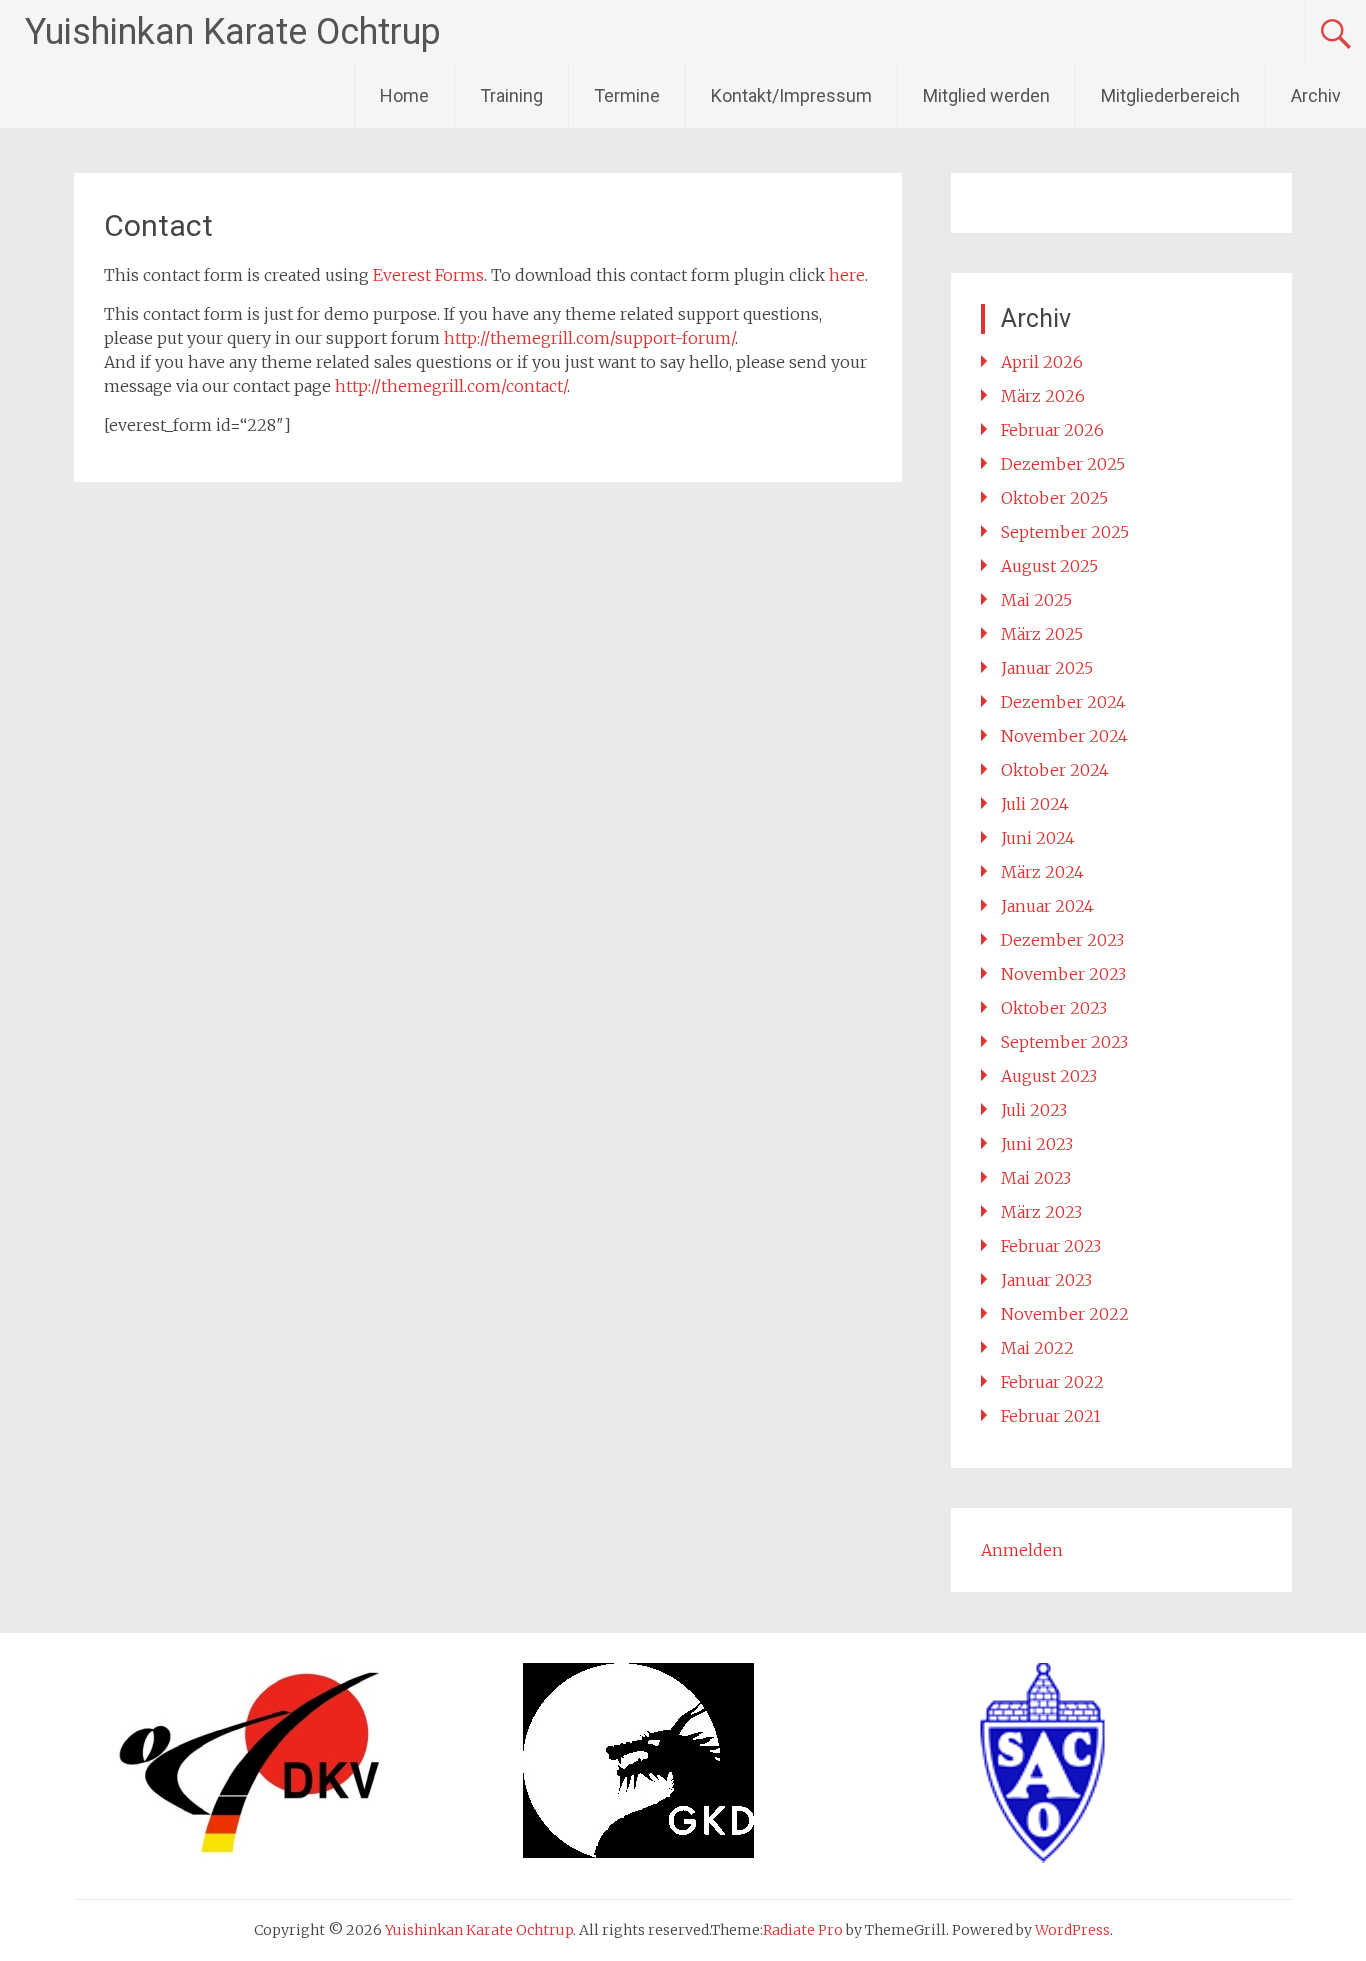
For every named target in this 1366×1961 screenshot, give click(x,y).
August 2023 (1049, 1076)
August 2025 (1049, 566)
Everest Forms (428, 275)
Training (511, 95)
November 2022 (1065, 1314)
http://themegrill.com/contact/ (451, 386)
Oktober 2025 (1054, 498)
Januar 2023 (1046, 1280)
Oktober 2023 (1054, 1008)
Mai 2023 (1036, 1178)
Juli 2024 (1035, 804)
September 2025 (1065, 532)
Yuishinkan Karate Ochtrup (233, 32)
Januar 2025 (1047, 668)
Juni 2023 (1037, 1144)
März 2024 (1042, 872)
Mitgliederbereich (1170, 95)
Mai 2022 (1037, 1348)
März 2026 (1043, 396)
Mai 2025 (1036, 600)
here (847, 275)
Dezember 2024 (1063, 702)
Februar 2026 (1052, 430)
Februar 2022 (1052, 1382)
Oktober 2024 (1055, 770)
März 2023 (1041, 1212)
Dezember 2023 (1062, 940)
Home (404, 95)
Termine (627, 95)
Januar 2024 (1047, 906)
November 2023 (1063, 974)
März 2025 (1042, 634)
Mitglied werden (986, 95)
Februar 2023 (1051, 1246)
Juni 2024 (1038, 838)
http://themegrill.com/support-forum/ (589, 338)
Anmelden (1022, 1550)
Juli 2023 (1034, 1110)
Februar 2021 (1051, 1416)
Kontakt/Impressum (791, 95)
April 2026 (1042, 362)
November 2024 (1064, 736)
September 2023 (1064, 1042)
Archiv (1316, 95)
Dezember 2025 (1063, 464)
